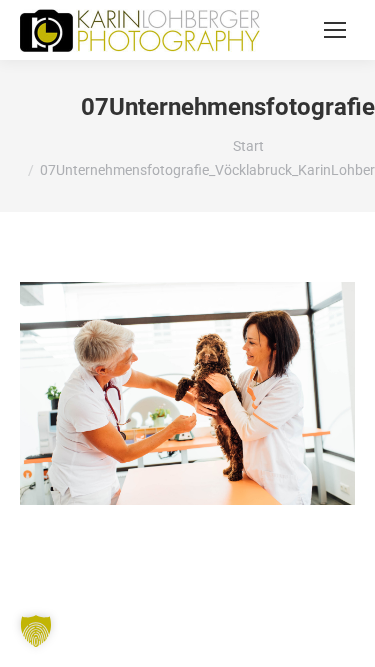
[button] (36, 631)
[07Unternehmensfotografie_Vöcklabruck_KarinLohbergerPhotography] (187, 393)
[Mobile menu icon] (335, 30)
